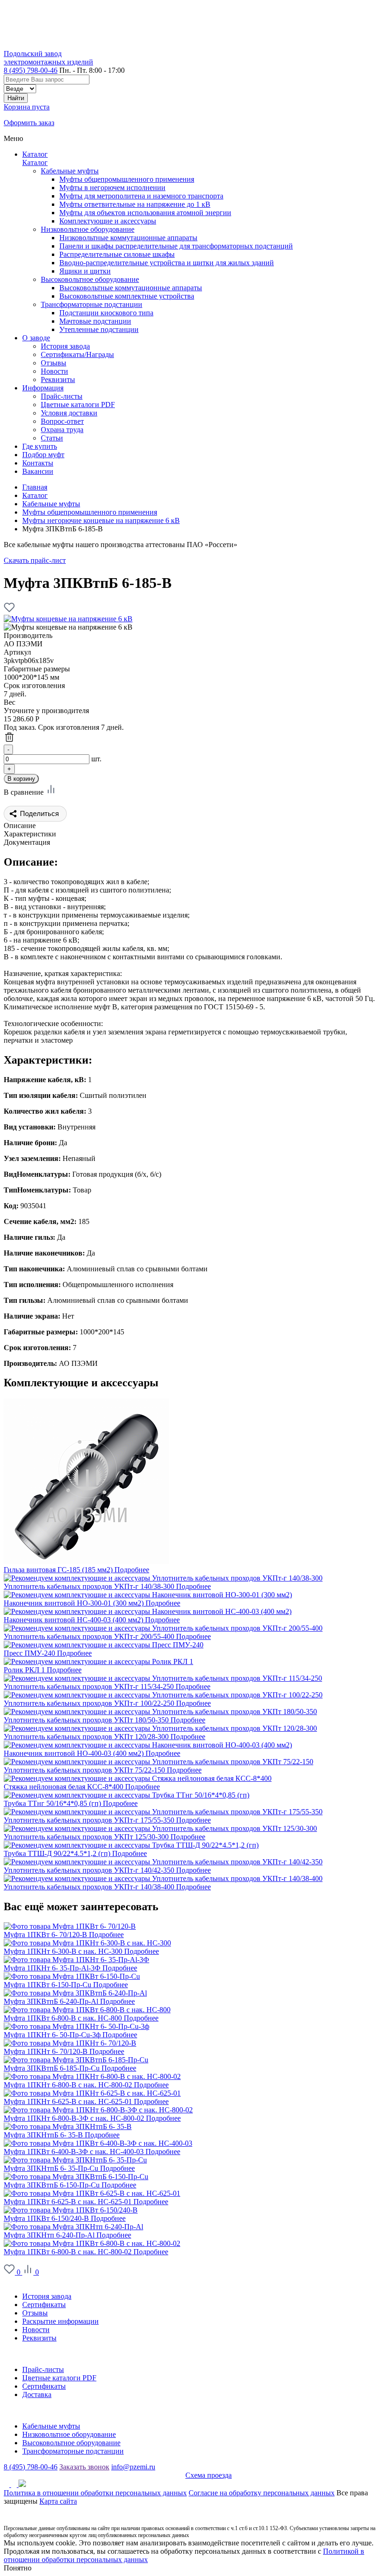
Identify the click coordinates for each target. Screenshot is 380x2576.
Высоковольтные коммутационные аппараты (131, 288)
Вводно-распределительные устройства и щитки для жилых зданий (167, 263)
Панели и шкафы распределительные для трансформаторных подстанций (176, 246)
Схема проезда (209, 2475)
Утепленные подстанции (99, 329)
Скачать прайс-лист (35, 560)
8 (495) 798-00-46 (31, 70)
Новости (36, 2330)
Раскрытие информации (60, 2321)
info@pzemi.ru (133, 2467)
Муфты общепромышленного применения (127, 179)
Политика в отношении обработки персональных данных (95, 2493)
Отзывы (35, 2313)
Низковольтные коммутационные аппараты (128, 238)
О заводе (18, 2280)
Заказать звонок (84, 2467)
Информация (24, 2354)
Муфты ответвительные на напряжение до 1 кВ (135, 204)
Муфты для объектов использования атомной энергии (145, 213)
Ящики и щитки (85, 271)
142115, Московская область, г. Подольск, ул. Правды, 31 (95, 2475)
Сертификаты (44, 2305)
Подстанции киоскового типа (106, 313)
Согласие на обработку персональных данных (262, 2493)
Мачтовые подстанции (95, 321)
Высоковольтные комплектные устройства (127, 296)
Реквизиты (39, 2338)
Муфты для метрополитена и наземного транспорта (141, 196)
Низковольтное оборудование (88, 229)
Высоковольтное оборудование (90, 279)
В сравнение (25, 792)
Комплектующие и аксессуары (108, 221)
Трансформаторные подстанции (92, 304)
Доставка (37, 2394)
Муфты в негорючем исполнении (112, 188)
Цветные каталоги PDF (59, 2378)
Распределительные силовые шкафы (117, 254)
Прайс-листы (43, 2369)
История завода (47, 2296)
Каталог (35, 154)
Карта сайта (58, 2501)
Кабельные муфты (70, 171)
